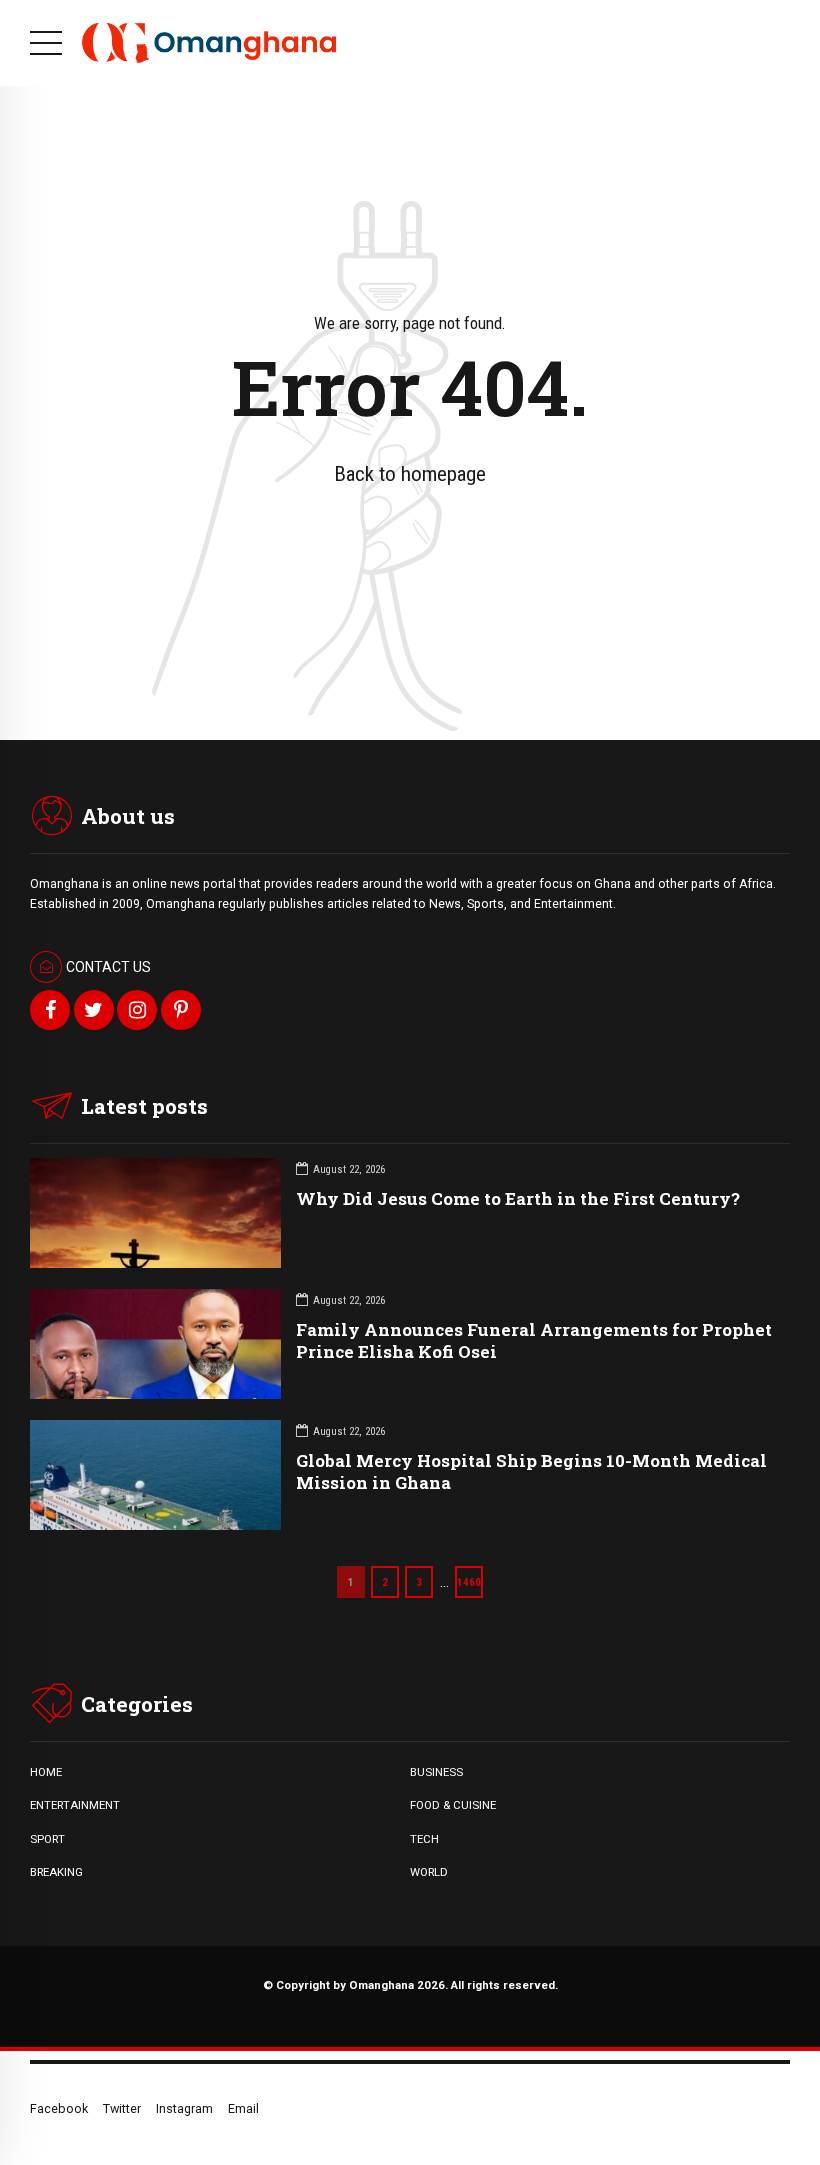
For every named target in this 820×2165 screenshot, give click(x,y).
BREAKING (56, 1872)
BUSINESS (436, 1772)
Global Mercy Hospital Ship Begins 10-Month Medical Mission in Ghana (531, 1471)
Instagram (184, 2108)
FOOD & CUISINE (453, 1805)
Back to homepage (410, 474)
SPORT (47, 1839)
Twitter (122, 2108)
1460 (469, 1582)
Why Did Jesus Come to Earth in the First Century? (518, 1198)
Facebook (59, 2108)
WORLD (429, 1872)
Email (243, 2108)
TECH (424, 1839)
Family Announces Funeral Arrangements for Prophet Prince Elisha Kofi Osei (534, 1340)
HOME (46, 1772)
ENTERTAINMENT (75, 1805)
